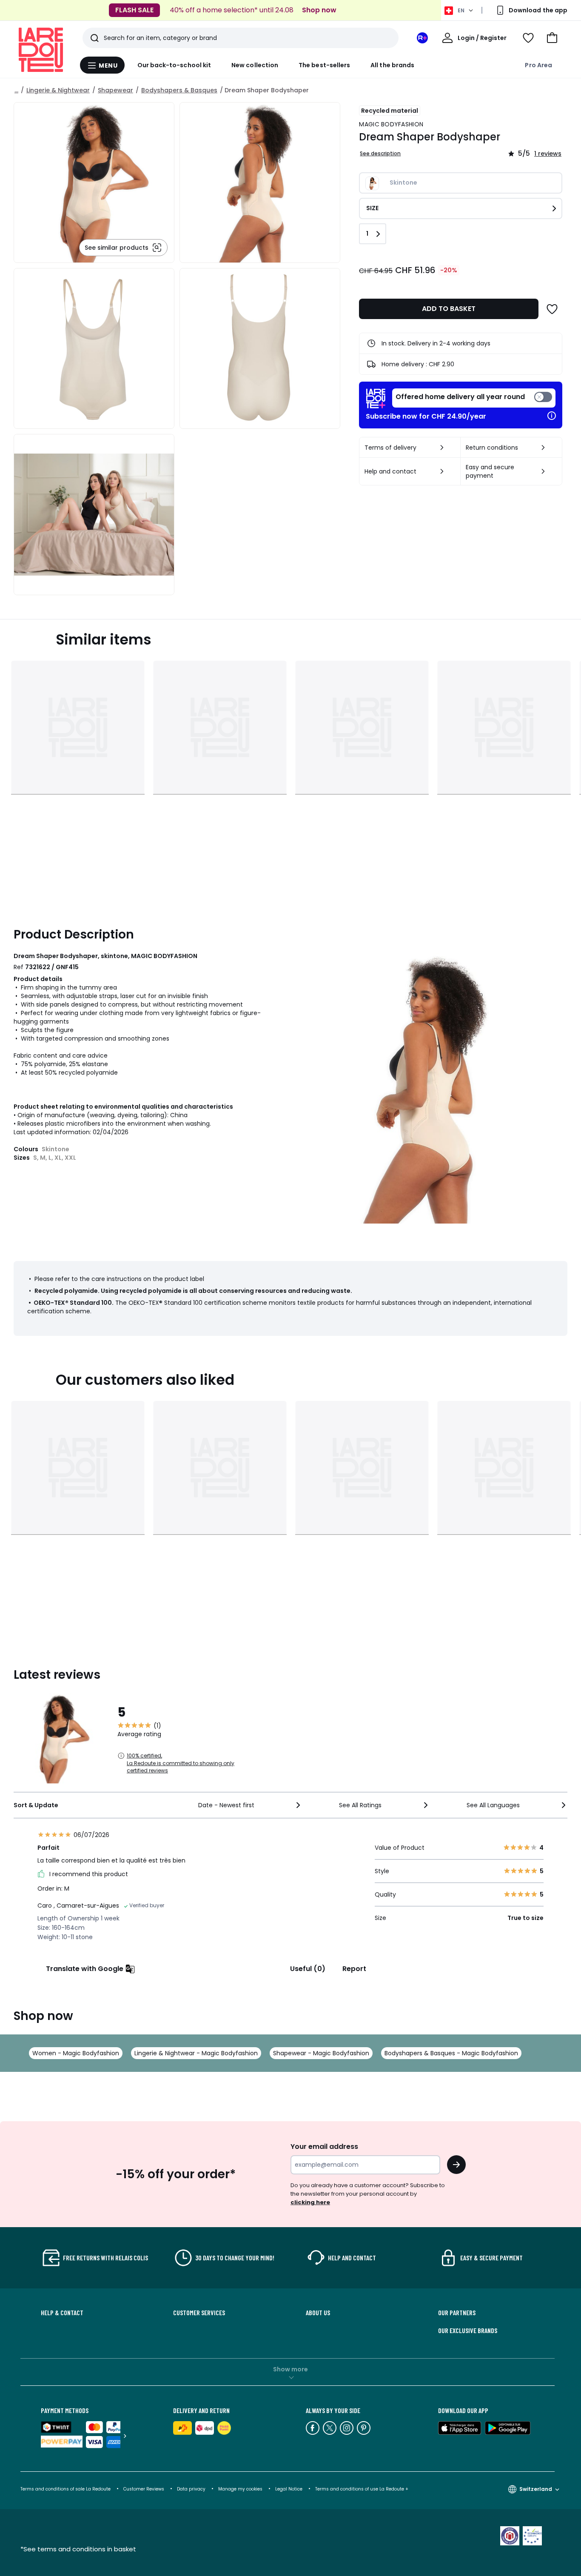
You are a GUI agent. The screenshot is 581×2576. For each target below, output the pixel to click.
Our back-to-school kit (174, 65)
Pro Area (538, 65)
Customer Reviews (144, 2489)
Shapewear (115, 90)
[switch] (474, 398)
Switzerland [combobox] (536, 2489)
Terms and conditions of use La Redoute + (362, 2489)
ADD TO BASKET (449, 309)
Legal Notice (289, 2489)
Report (354, 1969)
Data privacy (191, 2489)
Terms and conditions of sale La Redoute (66, 2489)
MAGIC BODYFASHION (391, 124)
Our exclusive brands (468, 2331)
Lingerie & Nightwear (58, 90)
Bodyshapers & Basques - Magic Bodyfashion (451, 2053)
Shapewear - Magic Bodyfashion (321, 2053)
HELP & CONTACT (62, 2313)
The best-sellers (324, 65)
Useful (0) (308, 1969)
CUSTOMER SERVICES (199, 2313)
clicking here (310, 2202)
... (16, 90)
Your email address (324, 2147)
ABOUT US (318, 2313)
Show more (290, 2369)
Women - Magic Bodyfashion (76, 2053)
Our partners (457, 2313)
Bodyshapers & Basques (179, 90)
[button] (552, 38)
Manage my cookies (240, 2489)
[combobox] (250, 1805)
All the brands (392, 65)
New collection (255, 65)
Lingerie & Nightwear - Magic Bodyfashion (196, 2053)
